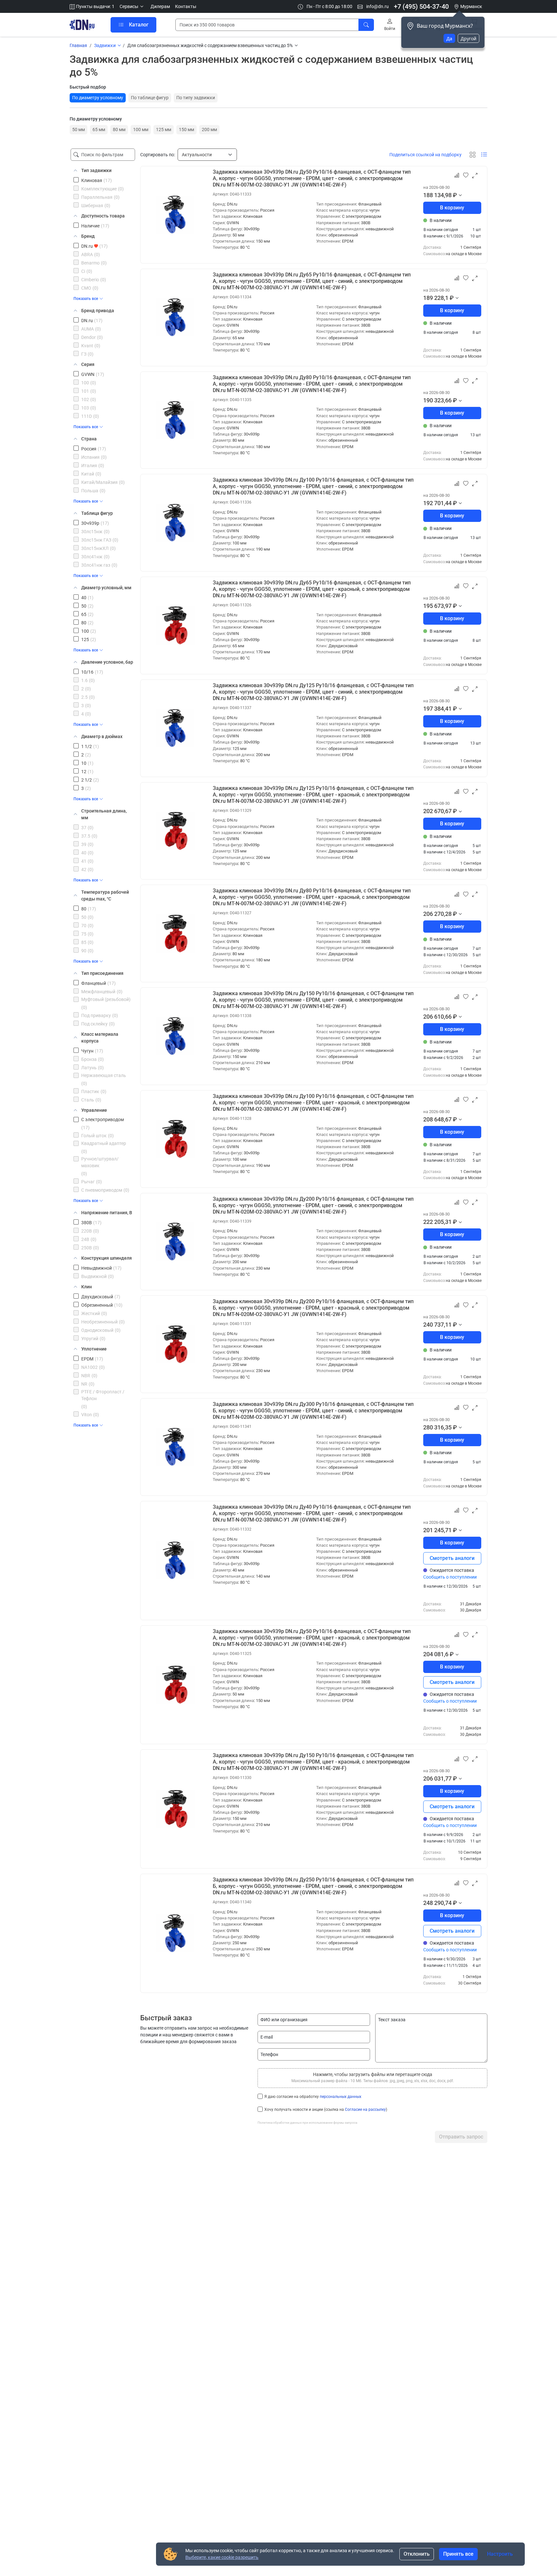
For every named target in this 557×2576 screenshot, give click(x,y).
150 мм (186, 130)
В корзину (452, 208)
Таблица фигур (97, 513)
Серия (88, 364)
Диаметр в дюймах (102, 736)
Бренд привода (98, 311)
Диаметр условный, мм (106, 588)
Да (449, 38)
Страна (89, 439)
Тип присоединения (102, 973)
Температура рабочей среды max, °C (105, 895)
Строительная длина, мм (104, 814)
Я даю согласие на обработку (313, 2097)
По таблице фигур (150, 98)
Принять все (458, 2554)
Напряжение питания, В (107, 1213)
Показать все (86, 299)
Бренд (88, 236)
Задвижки (105, 45)
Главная (78, 45)
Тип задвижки (96, 170)
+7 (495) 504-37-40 (421, 6)
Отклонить (417, 2554)
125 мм (164, 130)
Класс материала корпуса (100, 1038)
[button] (132, 7)
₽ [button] (455, 195)
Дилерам (160, 6)
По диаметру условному (98, 98)
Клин (87, 1287)
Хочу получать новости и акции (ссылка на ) (326, 2110)
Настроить (500, 2554)
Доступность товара (103, 216)
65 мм (99, 130)
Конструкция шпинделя (107, 1258)
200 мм (209, 130)
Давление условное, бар (107, 662)
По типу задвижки (196, 98)
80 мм (119, 130)
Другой (469, 38)
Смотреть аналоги (452, 1558)
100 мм (141, 130)
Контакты (186, 6)
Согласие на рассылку (365, 2110)
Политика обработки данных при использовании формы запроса (307, 2123)
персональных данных (341, 2097)
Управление (94, 1110)
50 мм (78, 130)
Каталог (139, 25)
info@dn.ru (377, 6)
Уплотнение (94, 1349)
